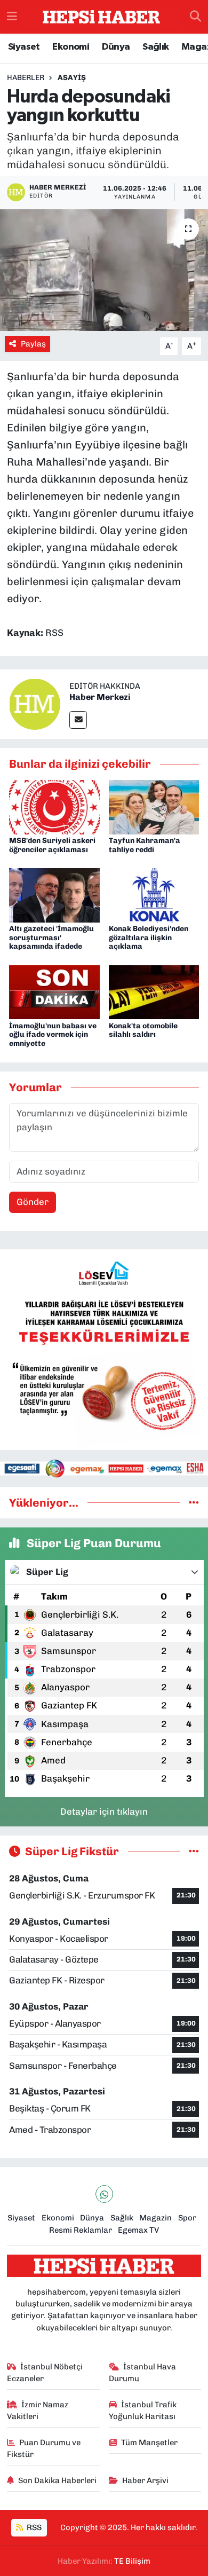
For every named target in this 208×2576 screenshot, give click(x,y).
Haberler (26, 78)
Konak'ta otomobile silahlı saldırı (143, 1030)
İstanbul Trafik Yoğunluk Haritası (143, 2410)
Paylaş (33, 344)
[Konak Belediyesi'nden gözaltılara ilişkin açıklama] (154, 894)
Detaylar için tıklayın (104, 1811)
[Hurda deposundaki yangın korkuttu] (104, 270)
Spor (187, 2218)
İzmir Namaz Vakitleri (38, 2410)
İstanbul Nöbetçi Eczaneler (45, 2373)
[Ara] (195, 17)
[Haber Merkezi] (35, 704)
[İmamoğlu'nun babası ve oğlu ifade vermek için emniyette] (54, 991)
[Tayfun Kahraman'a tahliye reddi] (154, 806)
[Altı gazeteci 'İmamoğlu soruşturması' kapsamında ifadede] (54, 894)
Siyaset (24, 47)
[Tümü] (194, 1502)
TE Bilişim (132, 2561)
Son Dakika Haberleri (57, 2480)
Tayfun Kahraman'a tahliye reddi (145, 845)
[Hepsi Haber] (101, 17)
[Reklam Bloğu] (104, 1349)
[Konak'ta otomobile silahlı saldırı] (154, 991)
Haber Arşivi (145, 2480)
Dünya (116, 47)
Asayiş (72, 78)
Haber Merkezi (100, 697)
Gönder (33, 1202)
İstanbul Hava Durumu (143, 2373)
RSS (33, 2527)
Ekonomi (71, 47)
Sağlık (155, 47)
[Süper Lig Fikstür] (194, 1851)
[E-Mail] (78, 720)
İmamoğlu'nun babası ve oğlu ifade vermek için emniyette (53, 1035)
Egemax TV (138, 2230)
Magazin (155, 2218)
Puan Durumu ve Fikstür (44, 2448)
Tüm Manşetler (149, 2443)
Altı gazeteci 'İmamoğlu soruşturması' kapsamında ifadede (51, 938)
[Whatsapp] (104, 2194)
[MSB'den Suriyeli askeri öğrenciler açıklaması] (54, 806)
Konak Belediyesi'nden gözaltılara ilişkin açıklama (149, 938)
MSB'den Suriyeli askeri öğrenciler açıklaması (52, 845)
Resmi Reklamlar (81, 2230)
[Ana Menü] (12, 17)
